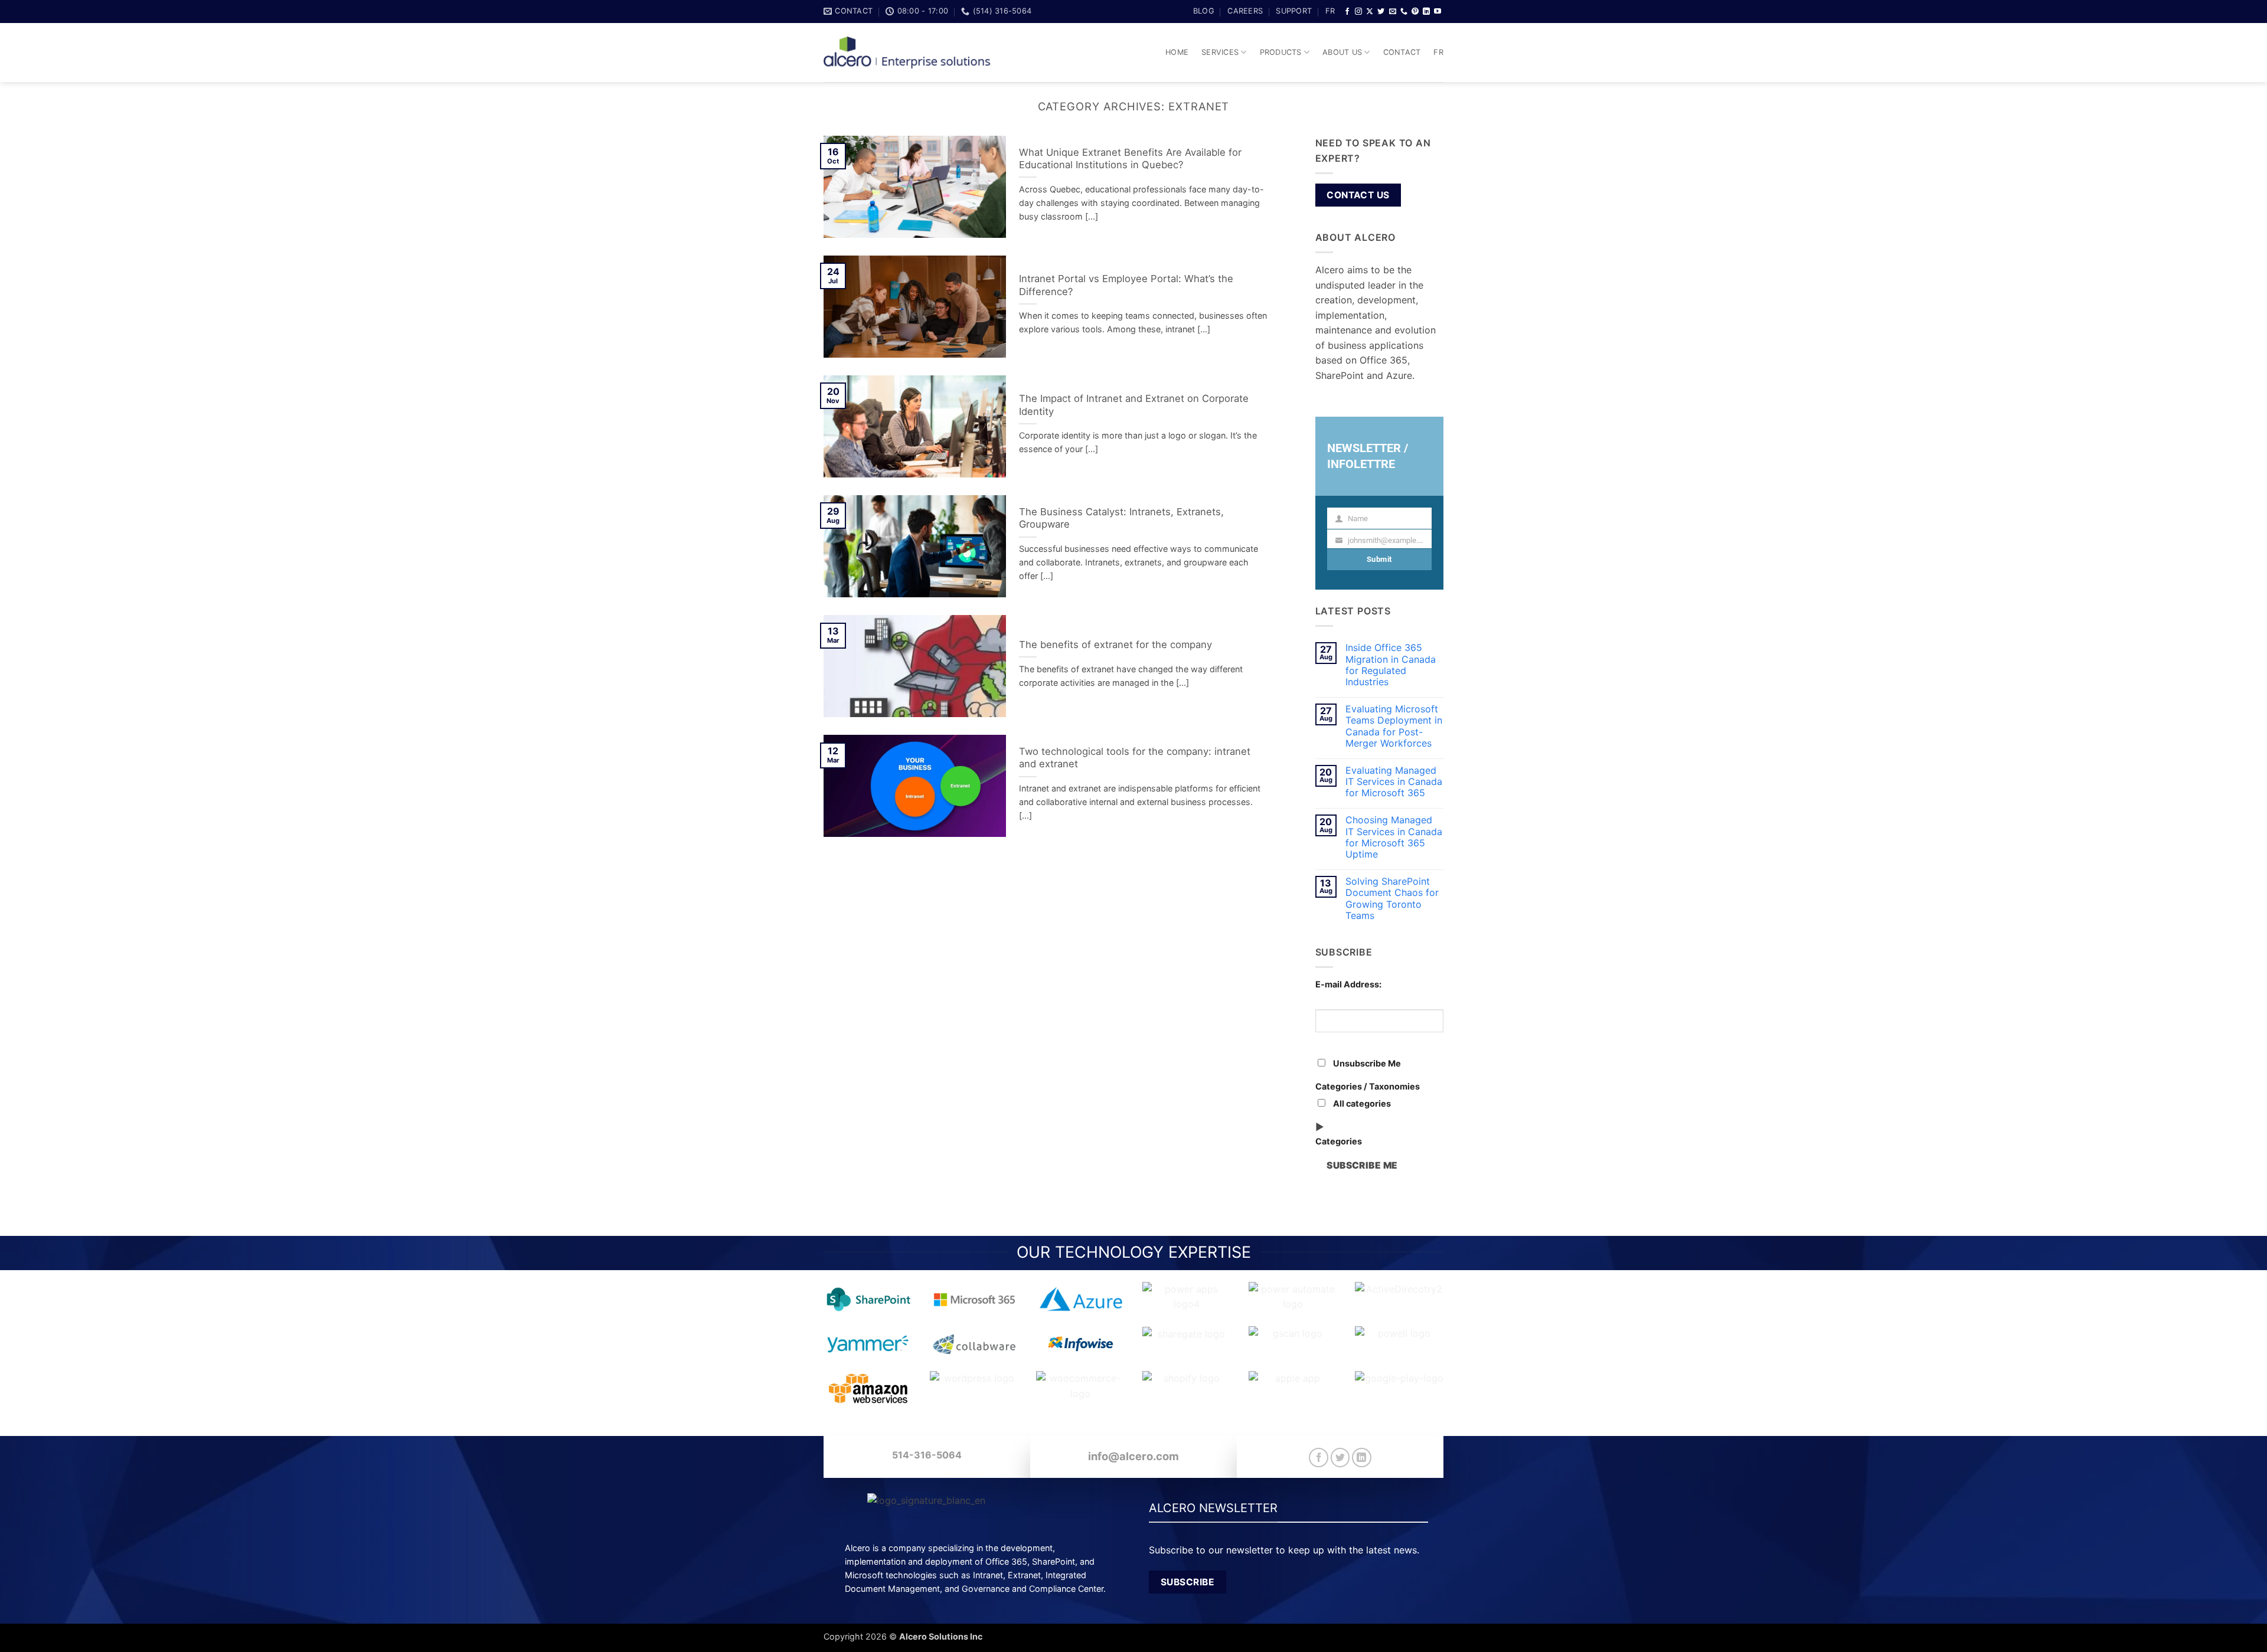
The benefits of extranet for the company (1115, 645)
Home (1177, 52)
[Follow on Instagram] (1358, 12)
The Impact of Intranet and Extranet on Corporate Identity (1134, 405)
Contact (1402, 52)
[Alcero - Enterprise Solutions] (912, 53)
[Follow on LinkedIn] (1426, 12)
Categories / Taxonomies (1368, 1086)
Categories (1339, 1141)
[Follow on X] (1370, 12)
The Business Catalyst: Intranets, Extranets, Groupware (1121, 518)
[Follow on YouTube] (1438, 12)
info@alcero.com (1133, 1456)
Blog (1204, 11)
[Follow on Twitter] (1381, 12)
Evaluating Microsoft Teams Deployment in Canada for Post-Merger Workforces (1394, 726)
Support (1294, 11)
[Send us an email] (1393, 12)
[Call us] (1404, 12)
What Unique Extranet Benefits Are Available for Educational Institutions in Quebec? (1130, 159)
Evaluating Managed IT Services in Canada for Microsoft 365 (1394, 782)
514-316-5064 (927, 1455)
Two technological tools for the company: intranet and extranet (1135, 758)
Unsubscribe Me (1366, 1063)
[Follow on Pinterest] (1415, 12)
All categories (1361, 1103)
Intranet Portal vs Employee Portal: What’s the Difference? (1126, 285)
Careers (1245, 11)
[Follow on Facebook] (1347, 12)
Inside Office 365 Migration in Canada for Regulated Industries (1391, 665)
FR (1330, 11)
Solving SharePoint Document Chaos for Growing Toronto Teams (1392, 899)
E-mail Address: (1348, 984)
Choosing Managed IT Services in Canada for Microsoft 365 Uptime (1394, 837)
